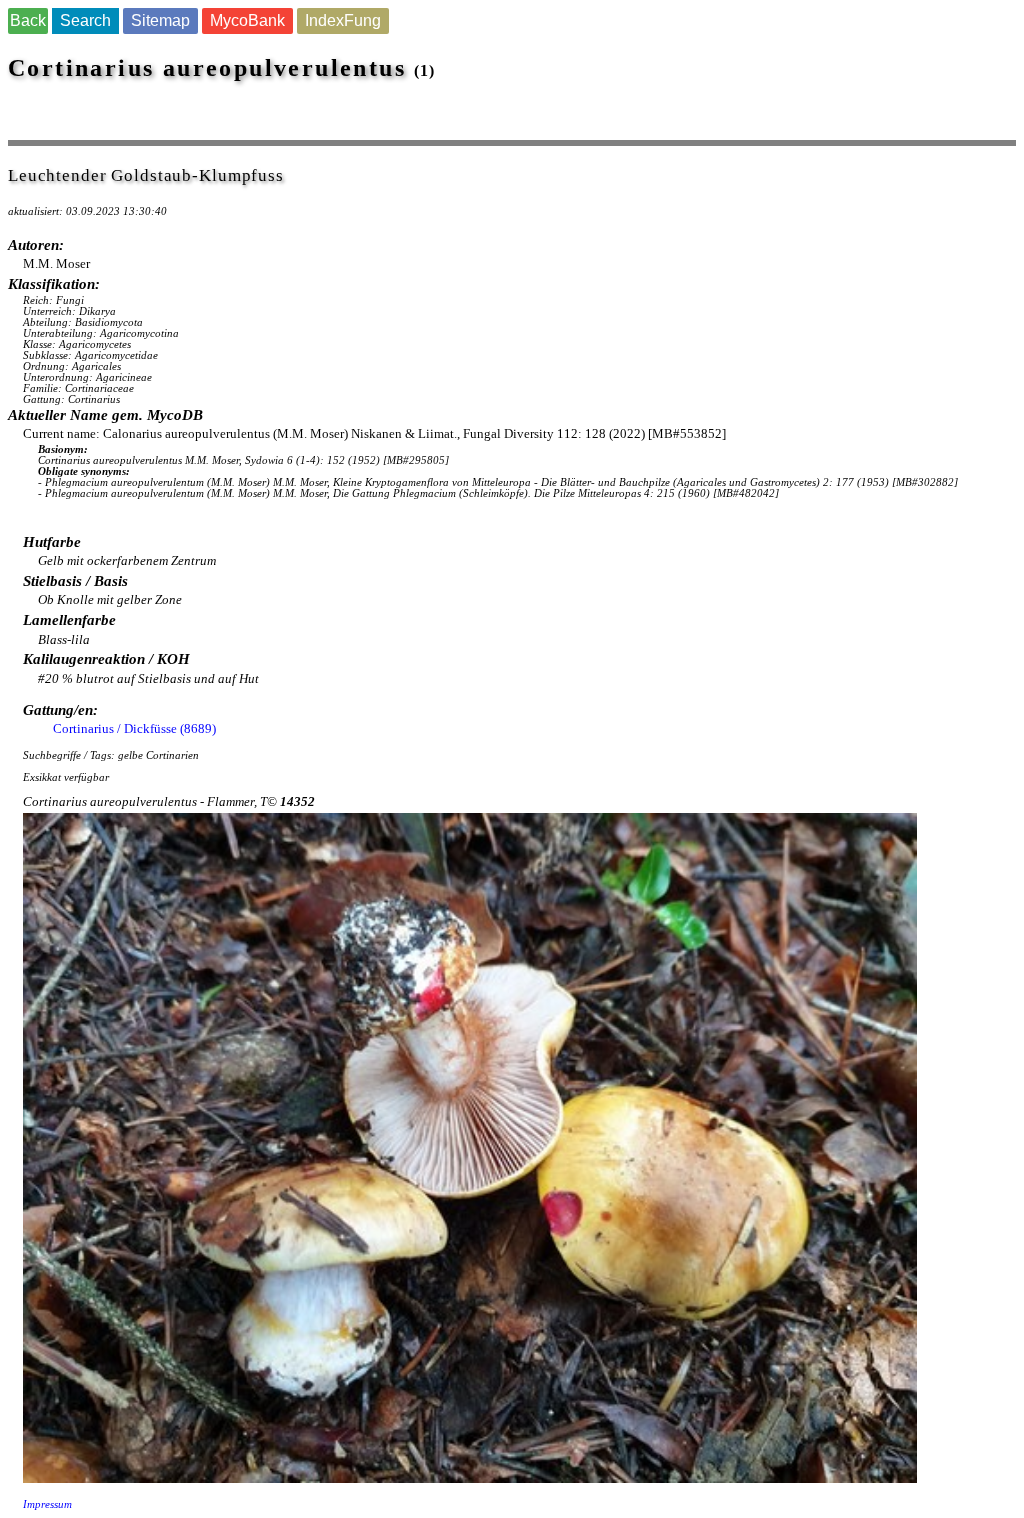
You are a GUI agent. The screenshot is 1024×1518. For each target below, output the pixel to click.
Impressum (47, 1504)
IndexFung (343, 20)
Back (28, 20)
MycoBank (247, 20)
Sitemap (160, 20)
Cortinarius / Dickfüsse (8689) (134, 728)
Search (85, 20)
